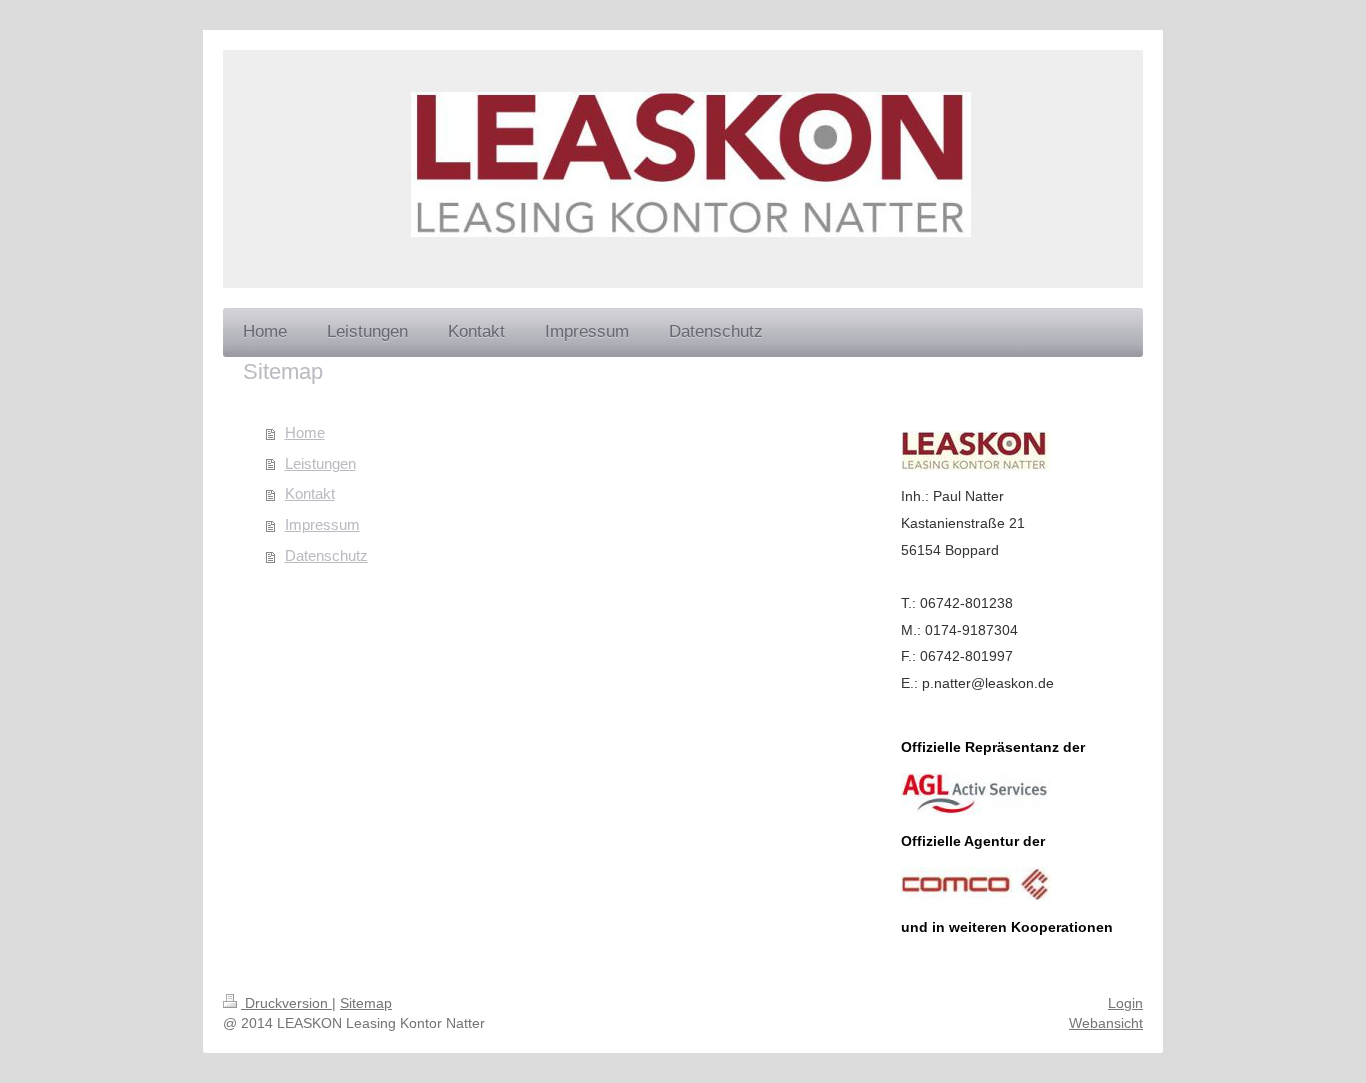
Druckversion (286, 1003)
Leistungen (320, 463)
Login (1125, 1003)
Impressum (322, 524)
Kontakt (310, 493)
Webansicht (1106, 1023)
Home (305, 432)
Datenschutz (326, 555)
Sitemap (366, 1003)
